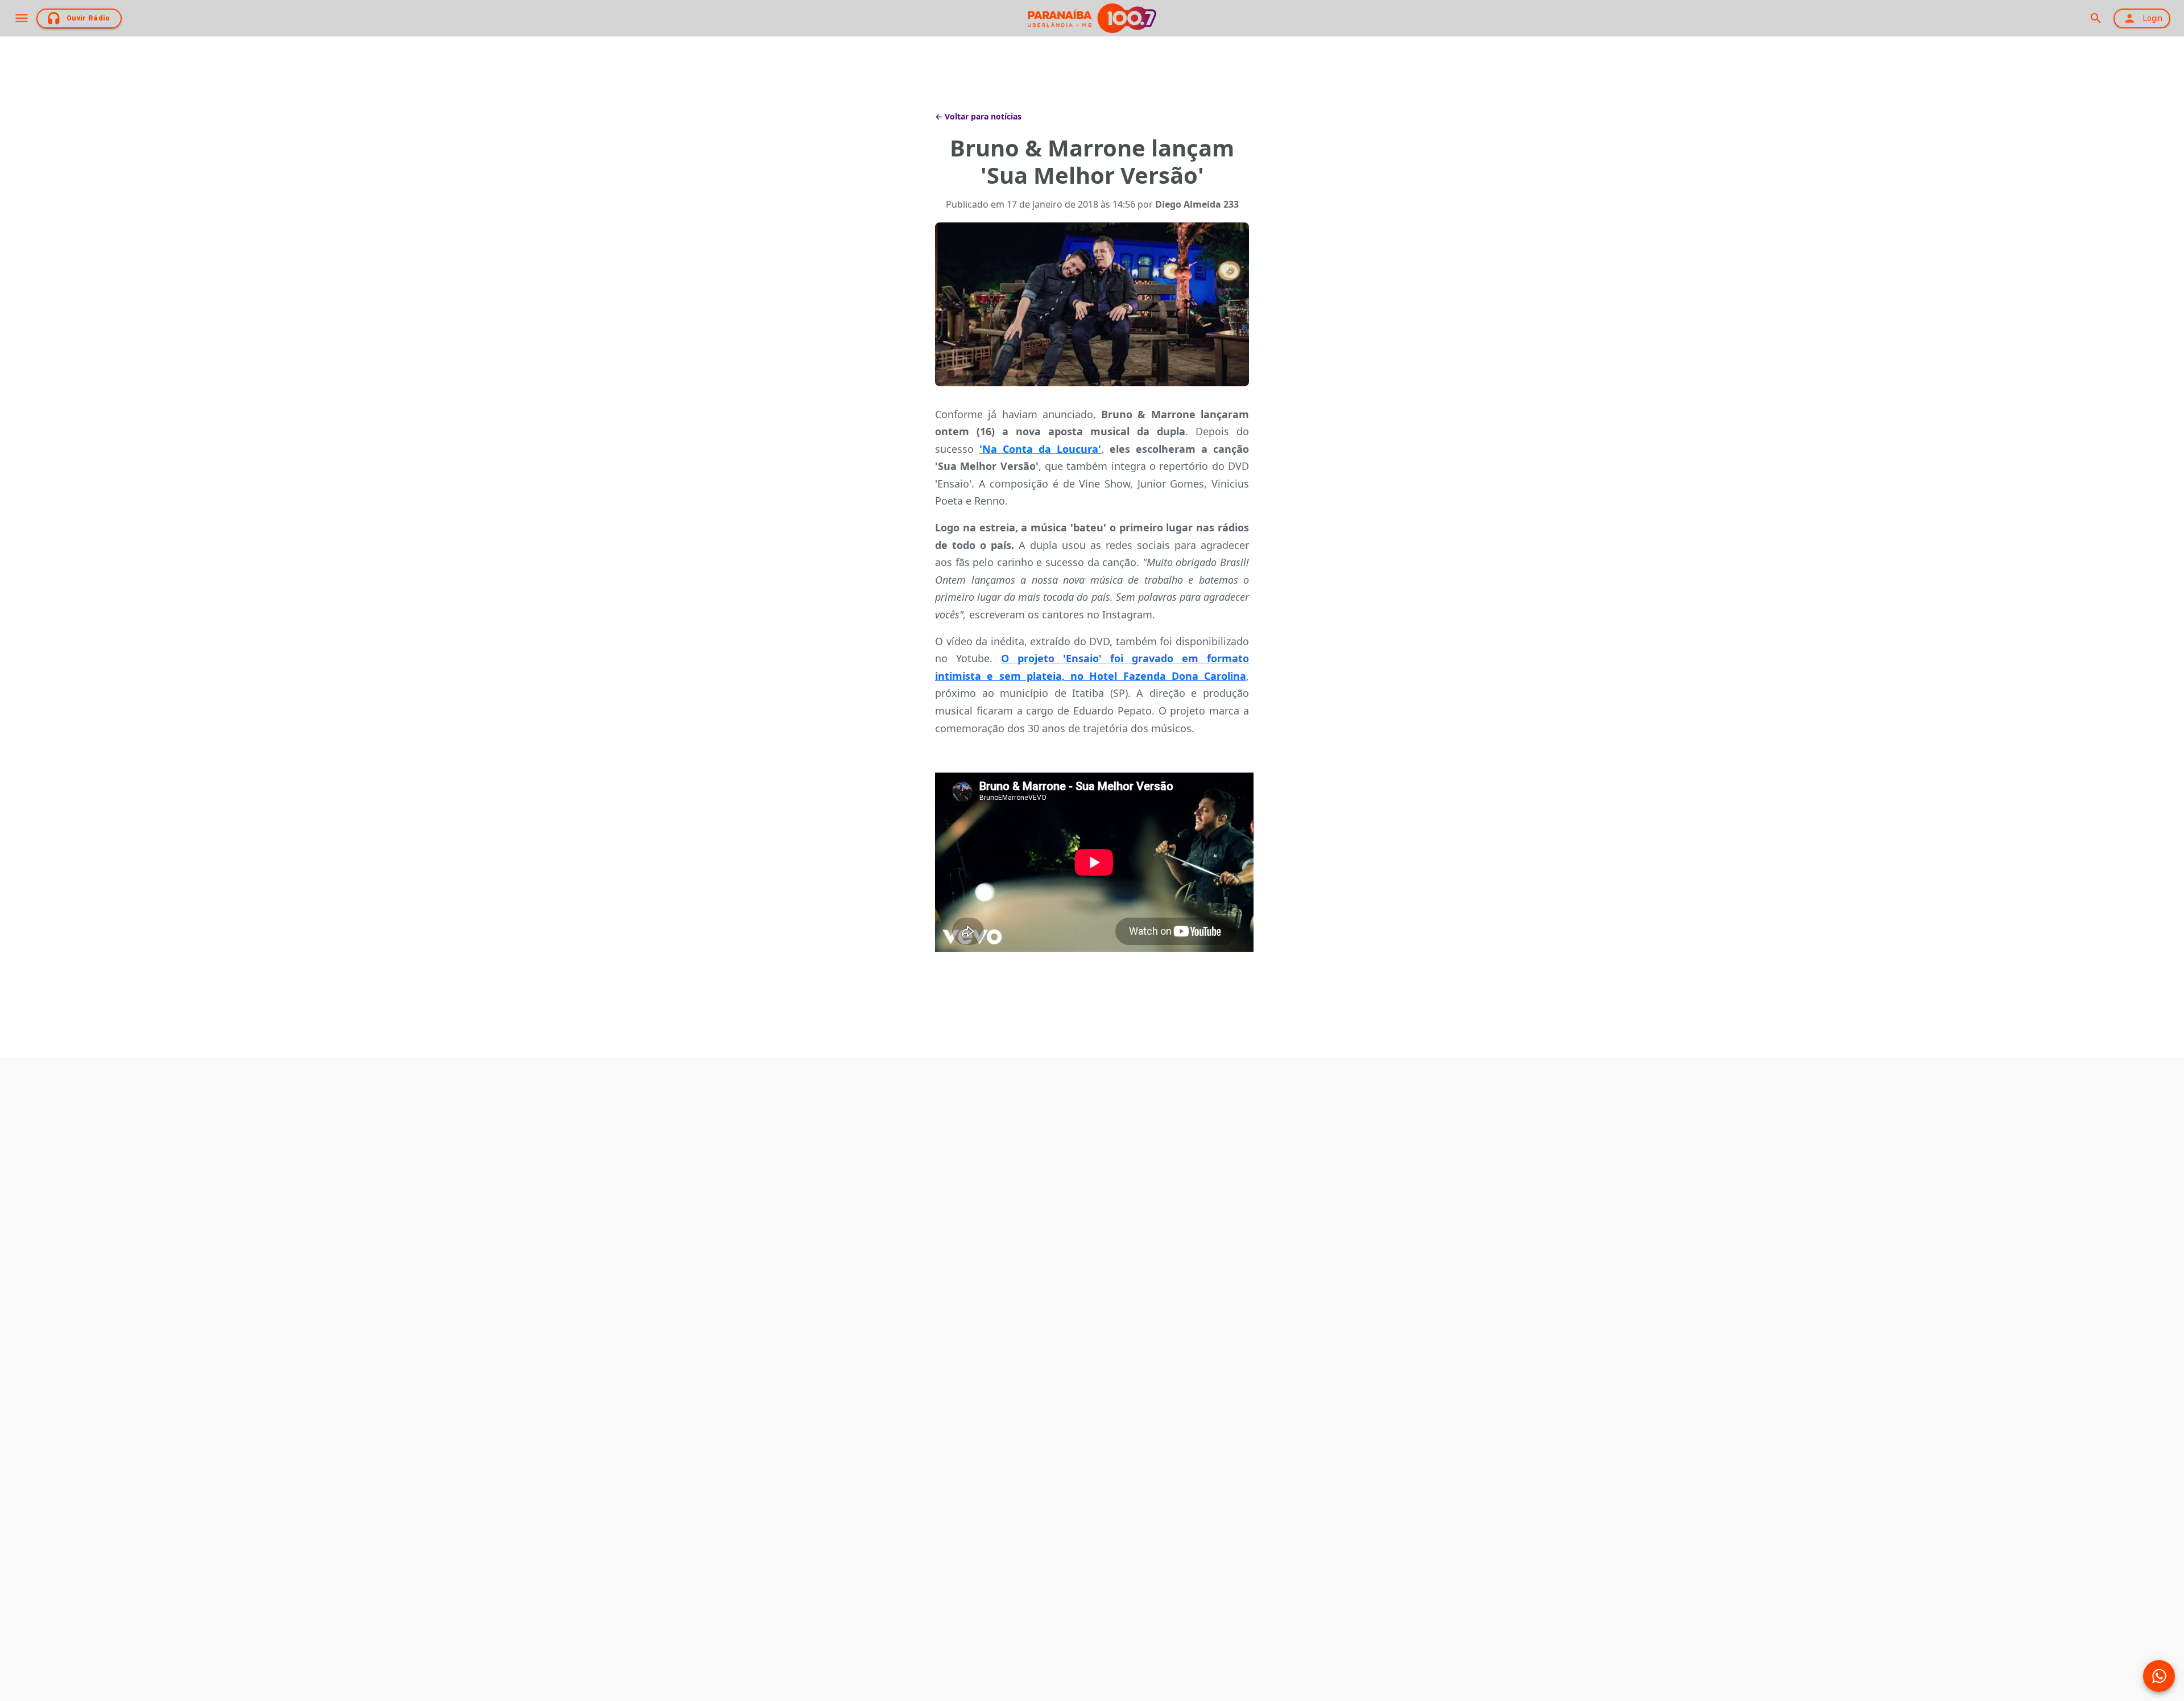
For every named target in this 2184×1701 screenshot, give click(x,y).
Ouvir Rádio (88, 18)
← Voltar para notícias (978, 116)
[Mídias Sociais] (2159, 1676)
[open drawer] (22, 18)
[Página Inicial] (1092, 18)
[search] (2096, 18)
